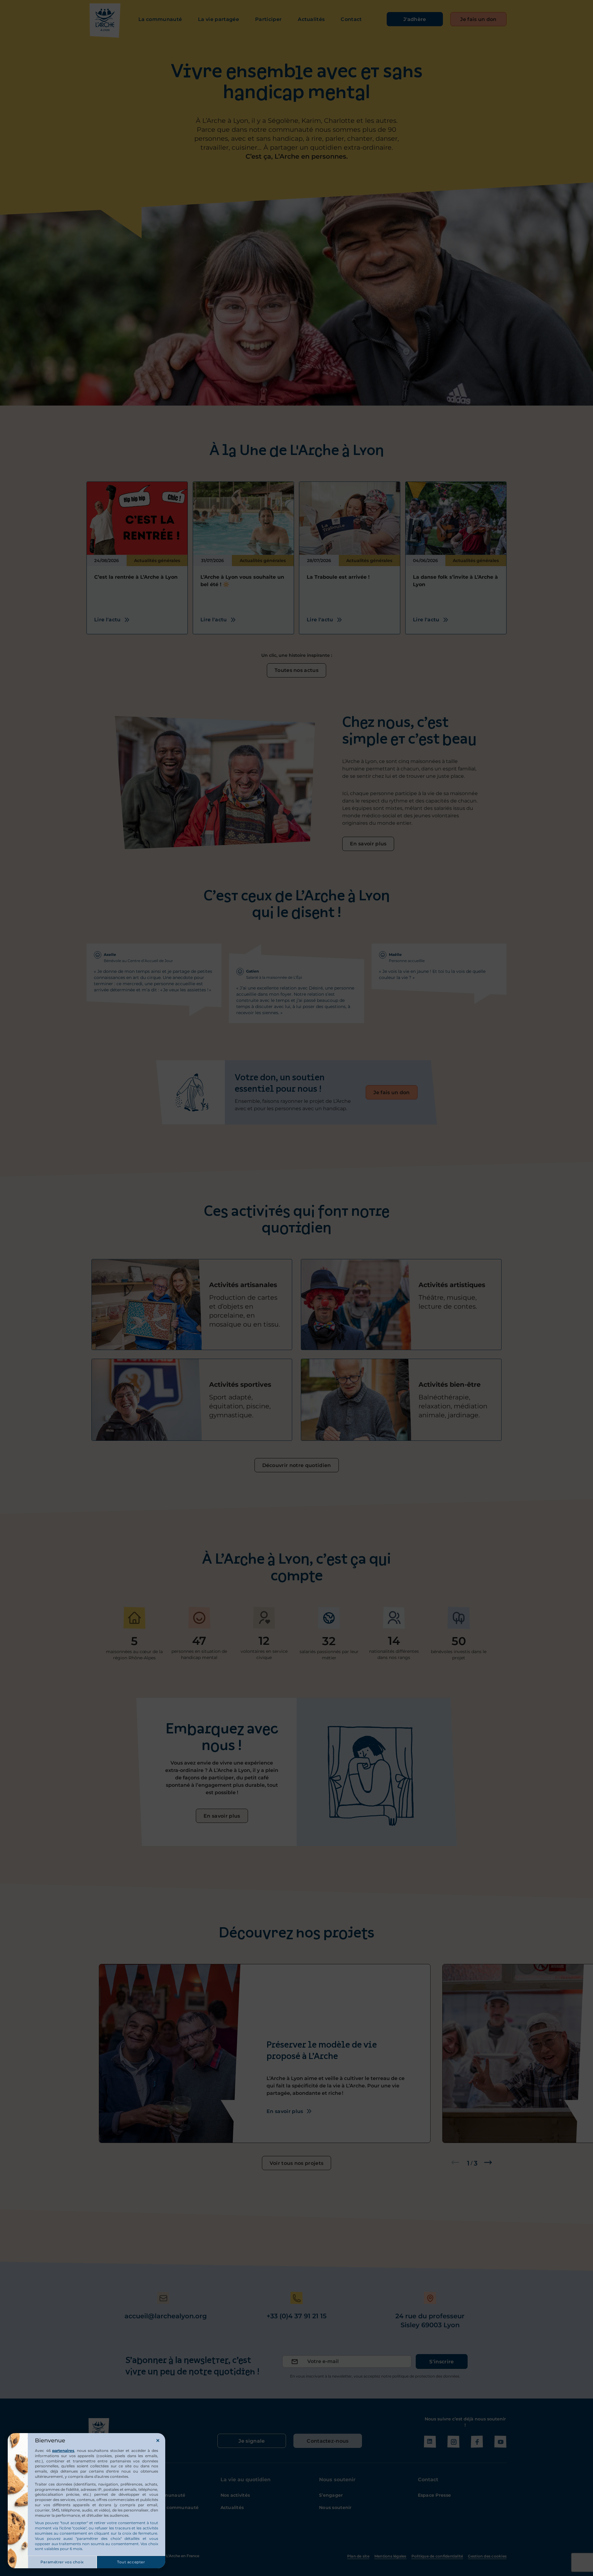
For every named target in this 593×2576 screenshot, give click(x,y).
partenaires (63, 2451)
